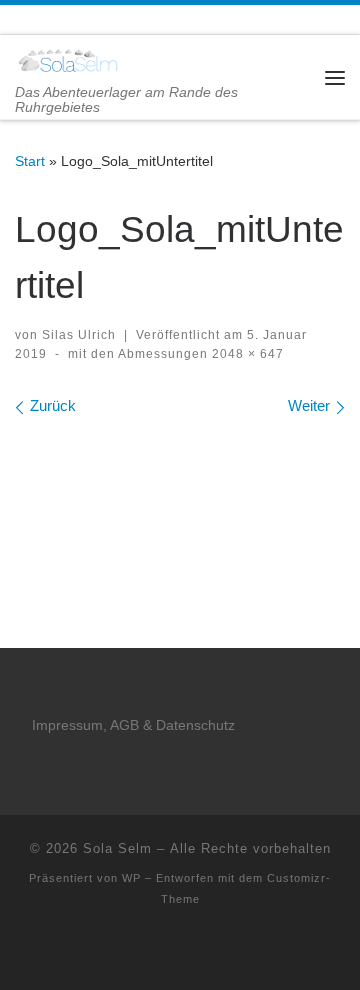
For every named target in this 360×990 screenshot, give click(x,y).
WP (131, 878)
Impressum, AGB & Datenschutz (133, 725)
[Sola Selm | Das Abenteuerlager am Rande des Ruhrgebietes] (67, 59)
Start (30, 161)
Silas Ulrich (79, 335)
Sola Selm (117, 848)
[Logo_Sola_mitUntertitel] (180, 485)
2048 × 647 (246, 354)
